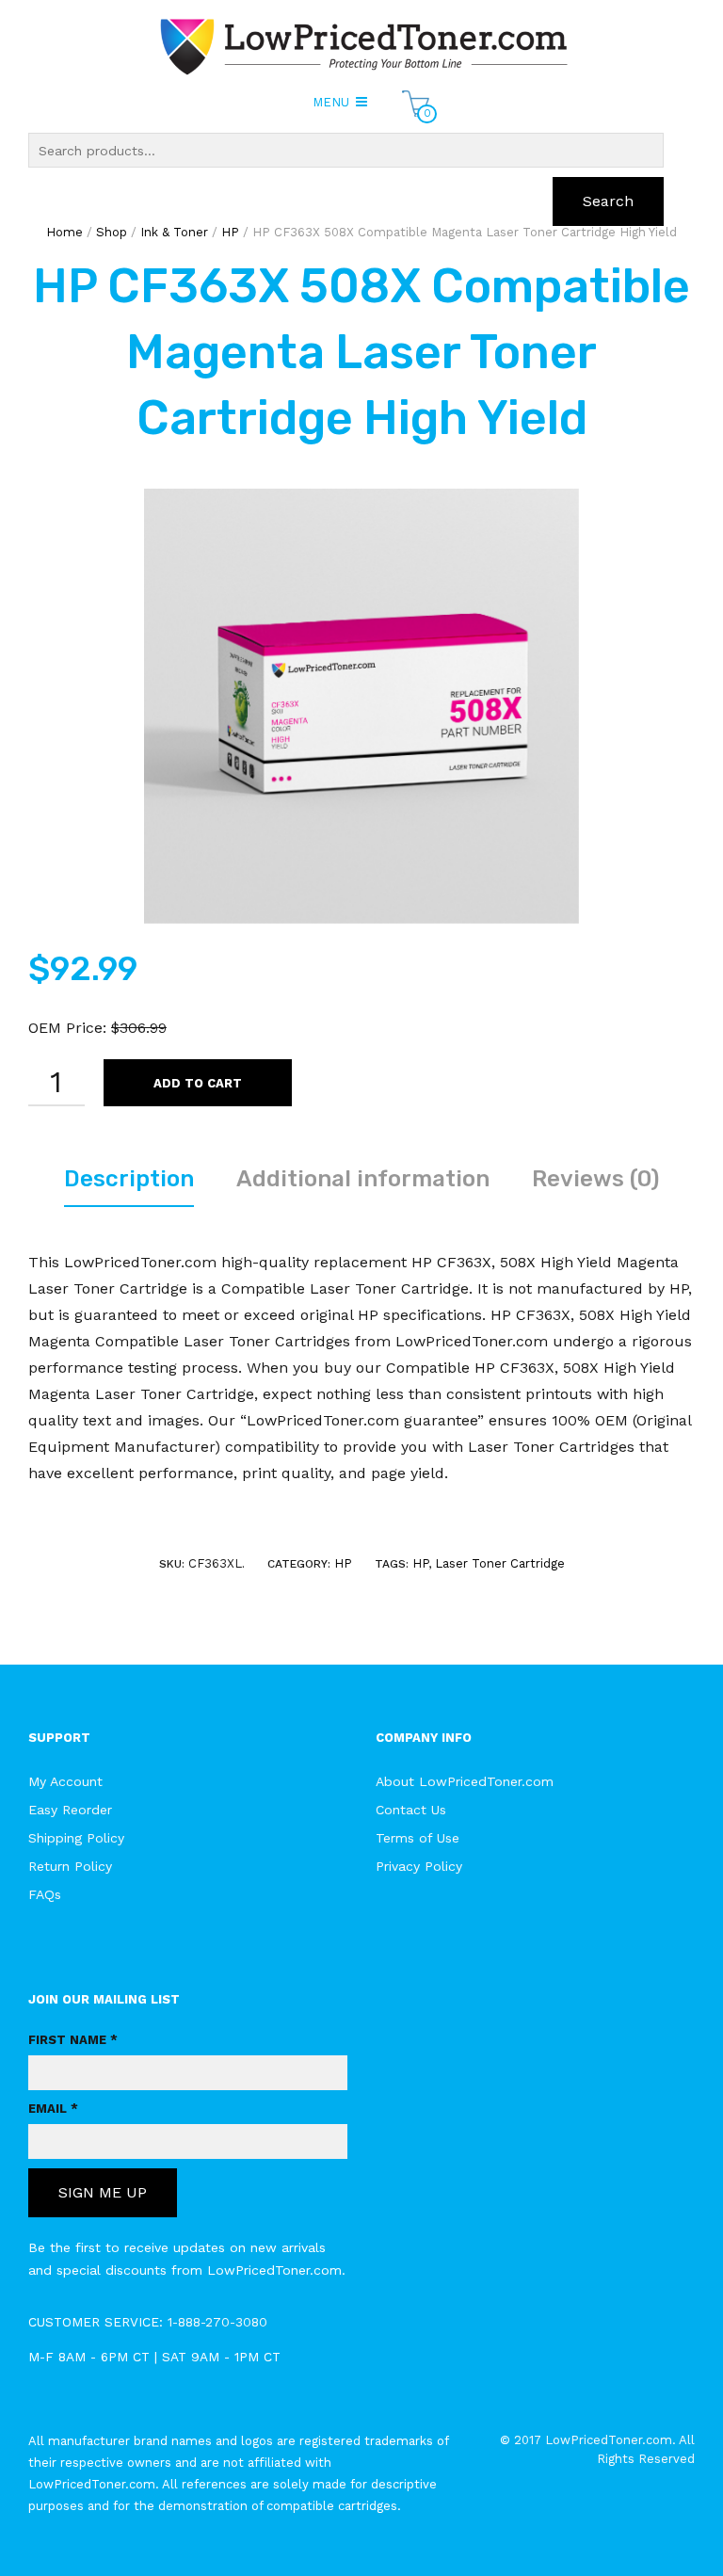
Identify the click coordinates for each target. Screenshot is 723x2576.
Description (129, 1179)
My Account (65, 1781)
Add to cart (198, 1083)
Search (608, 201)
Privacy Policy (419, 1866)
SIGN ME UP (103, 2192)
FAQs (45, 1894)
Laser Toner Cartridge (500, 1563)
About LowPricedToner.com (465, 1781)
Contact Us (411, 1810)
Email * (53, 2109)
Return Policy (70, 1866)
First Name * (73, 2040)
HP (343, 1563)
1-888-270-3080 (217, 2322)
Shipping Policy (76, 1838)
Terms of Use (418, 1838)
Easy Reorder (70, 1810)
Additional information (363, 1179)
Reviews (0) (595, 1179)
